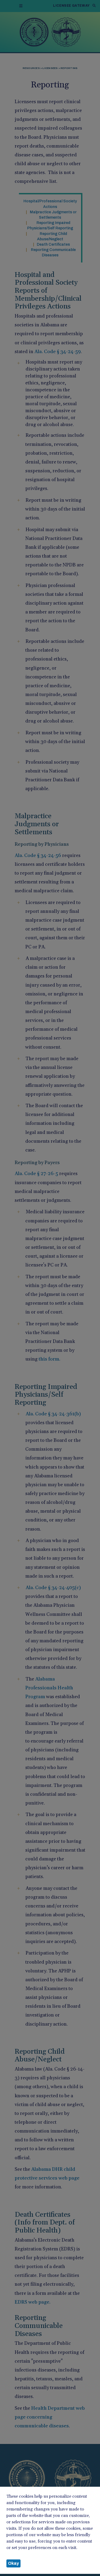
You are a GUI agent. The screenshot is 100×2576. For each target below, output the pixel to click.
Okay (13, 2563)
